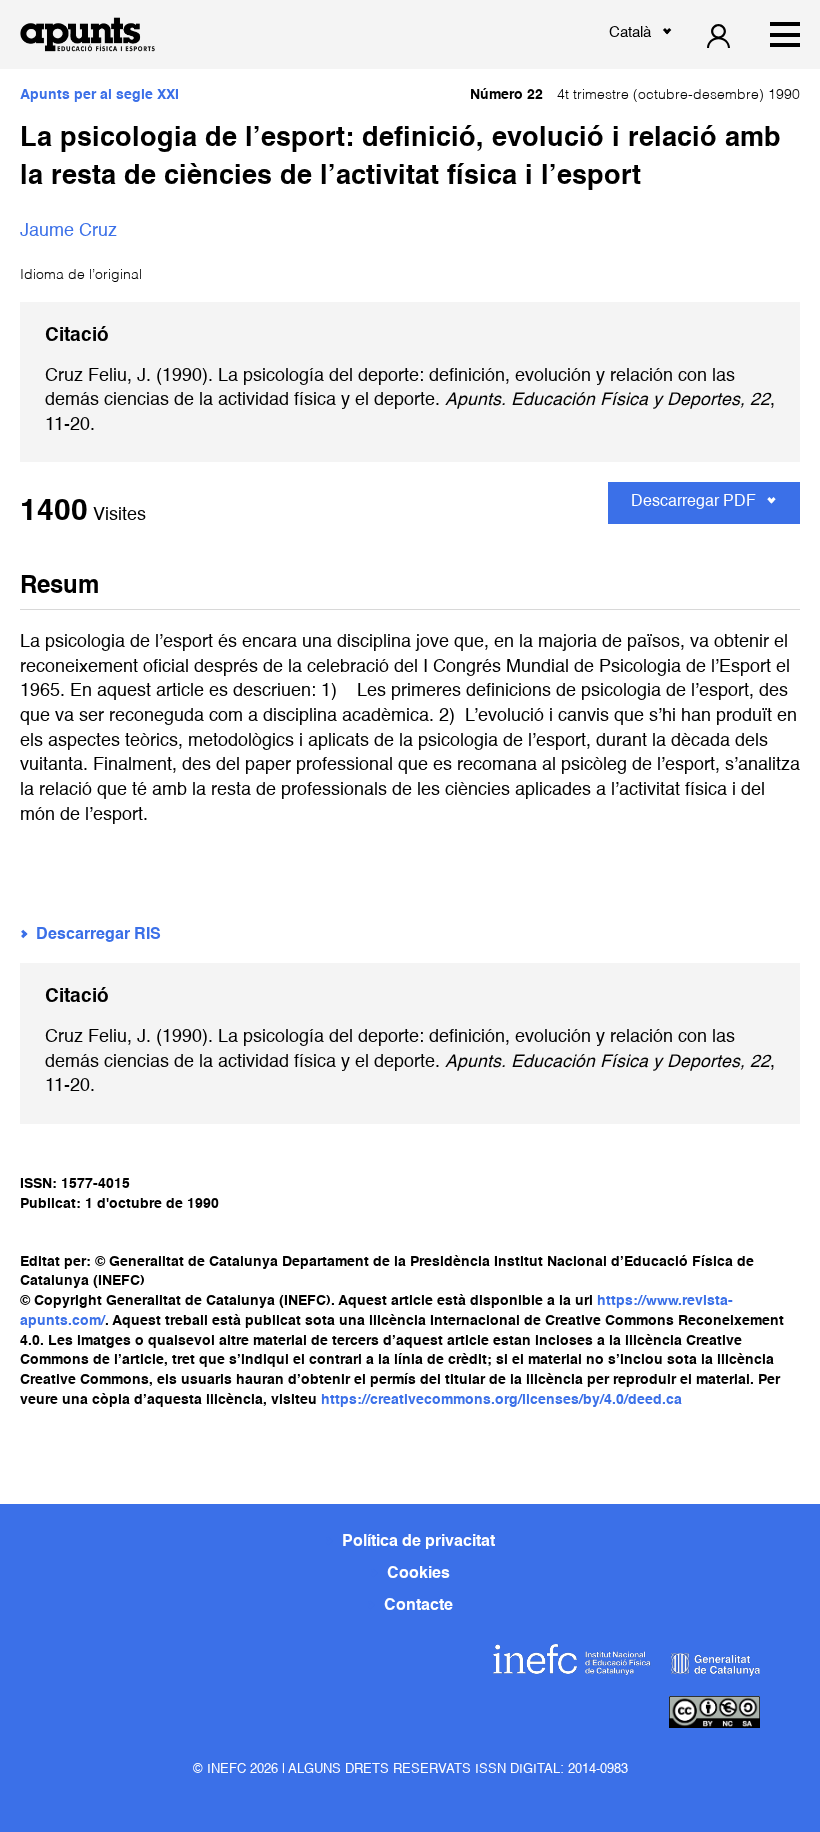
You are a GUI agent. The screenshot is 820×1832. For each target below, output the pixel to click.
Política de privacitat (418, 1542)
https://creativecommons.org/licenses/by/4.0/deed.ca (501, 1400)
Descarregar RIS (98, 935)
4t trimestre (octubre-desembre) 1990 (635, 95)
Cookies (418, 1574)
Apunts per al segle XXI (99, 95)
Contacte (418, 1606)
